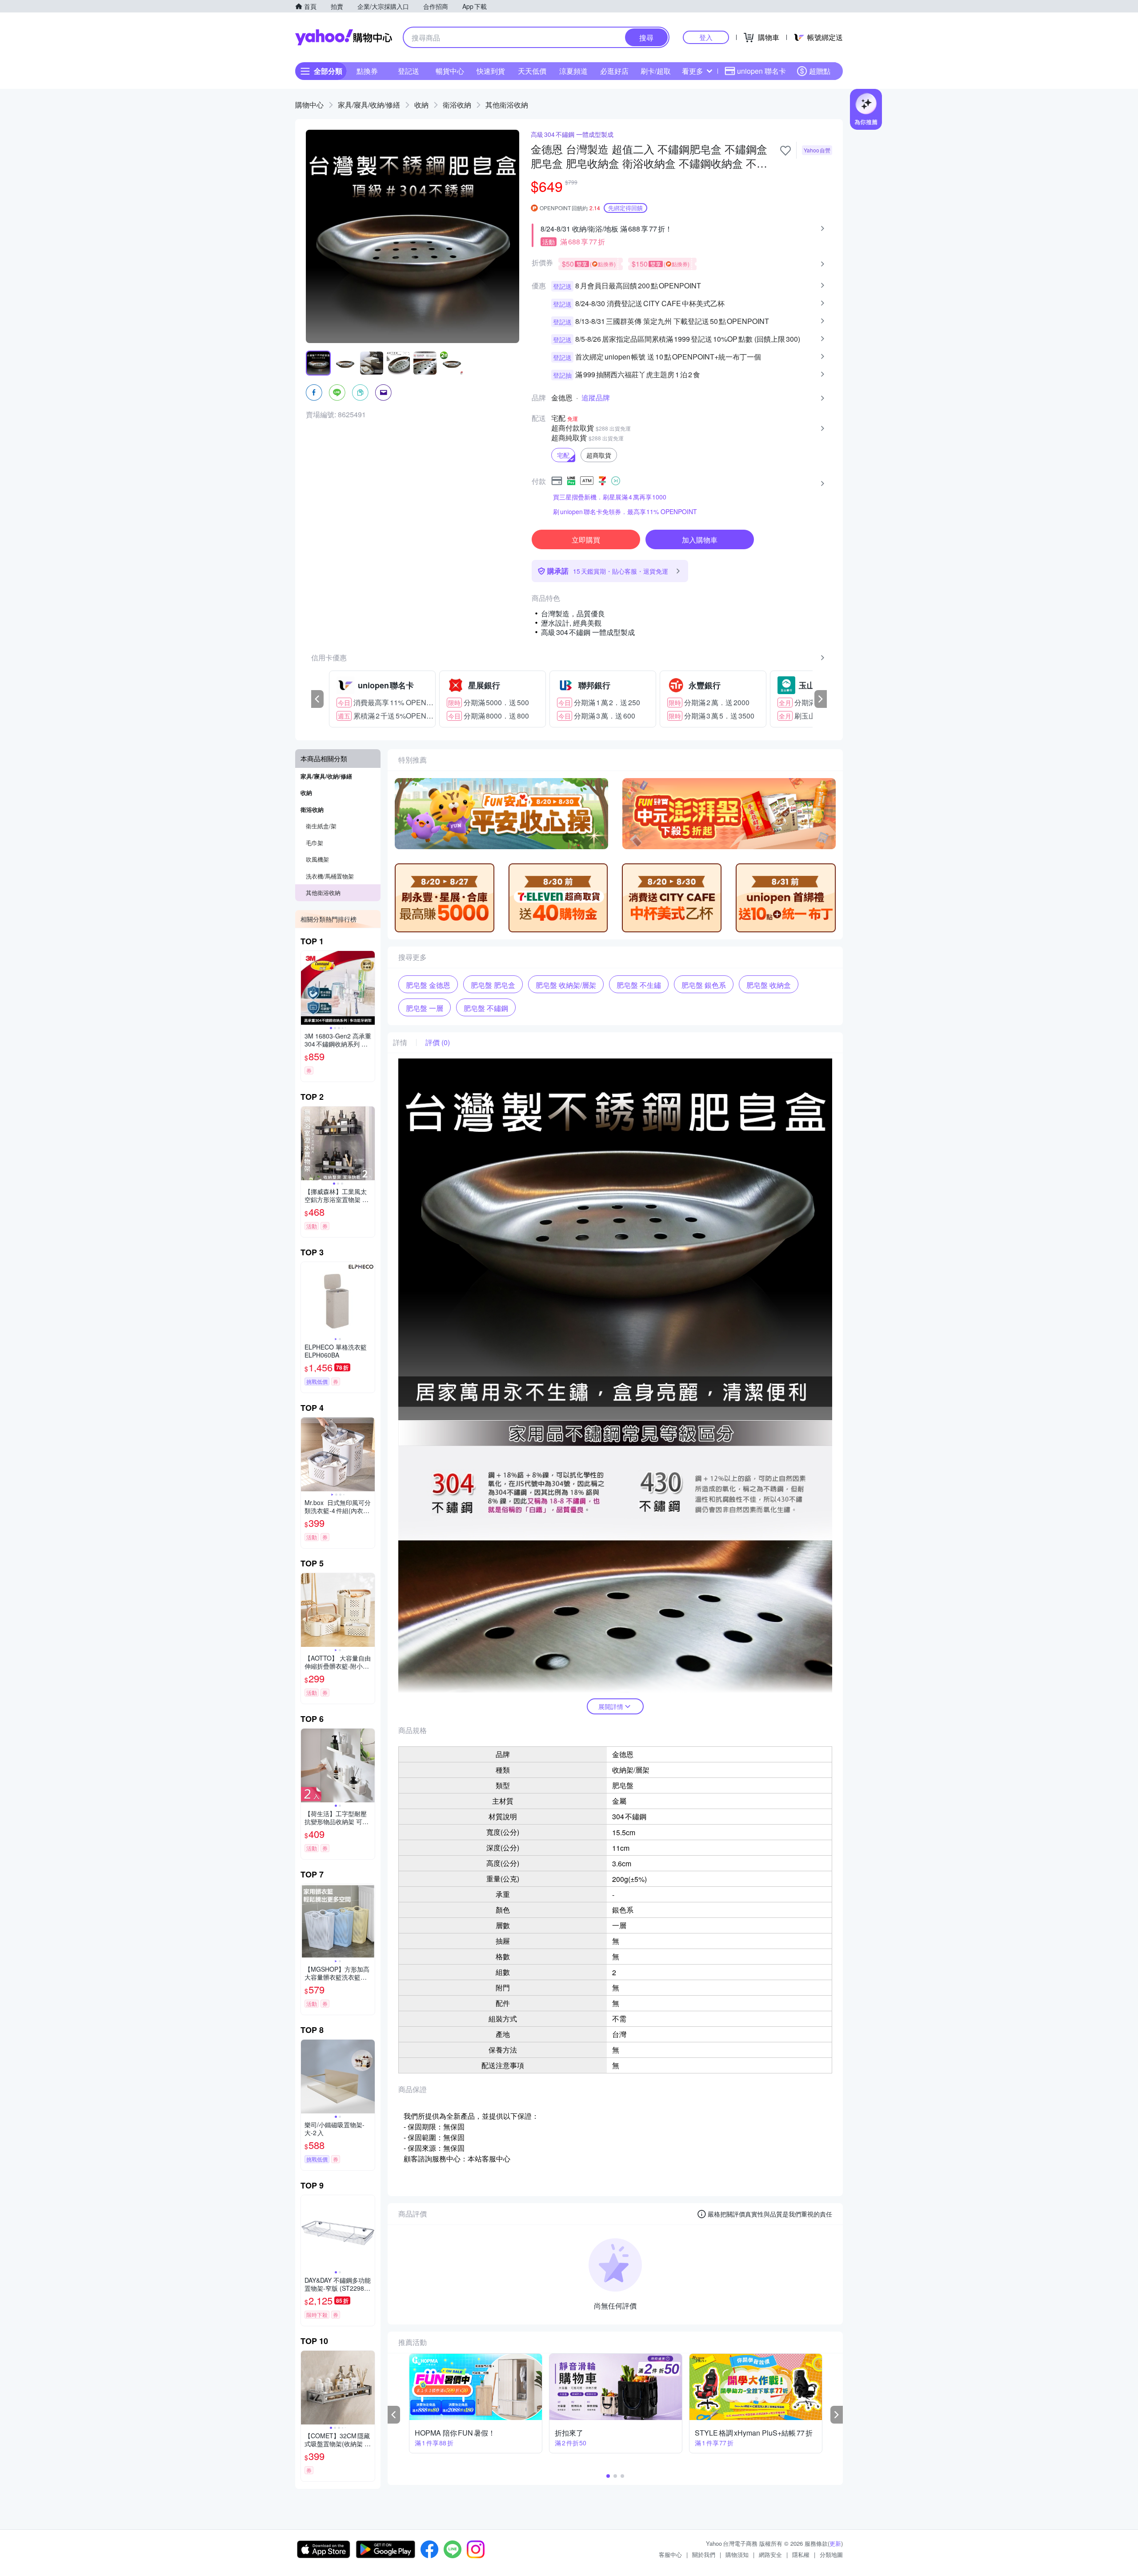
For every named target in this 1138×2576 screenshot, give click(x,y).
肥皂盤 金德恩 (428, 985)
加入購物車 (700, 540)
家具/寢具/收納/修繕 (369, 105)
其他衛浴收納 (507, 105)
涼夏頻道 (573, 71)
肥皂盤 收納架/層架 (566, 985)
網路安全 (770, 2554)
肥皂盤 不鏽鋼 (486, 1008)
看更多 (693, 71)
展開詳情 (611, 1706)
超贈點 (820, 71)
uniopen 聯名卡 (761, 71)
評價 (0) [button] (438, 1042)
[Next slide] (369, 988)
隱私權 (801, 2554)
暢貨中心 (450, 71)
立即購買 (586, 540)
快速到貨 (491, 71)
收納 (421, 105)
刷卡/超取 (656, 71)
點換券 (367, 71)
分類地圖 (831, 2554)
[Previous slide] (307, 988)
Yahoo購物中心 (344, 37)
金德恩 (562, 398)
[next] (821, 699)
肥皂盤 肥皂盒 (493, 985)
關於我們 (704, 2554)
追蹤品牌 (596, 398)
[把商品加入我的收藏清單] (785, 151)
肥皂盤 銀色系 (704, 985)
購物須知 (737, 2554)
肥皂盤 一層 (425, 1008)
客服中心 (670, 2554)
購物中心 (309, 105)
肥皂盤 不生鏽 (639, 985)
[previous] (317, 699)
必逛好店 (614, 71)
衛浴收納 (457, 105)
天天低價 (532, 71)
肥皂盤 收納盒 (769, 985)
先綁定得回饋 (625, 208)
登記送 (409, 71)
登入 (706, 37)
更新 (835, 2543)
